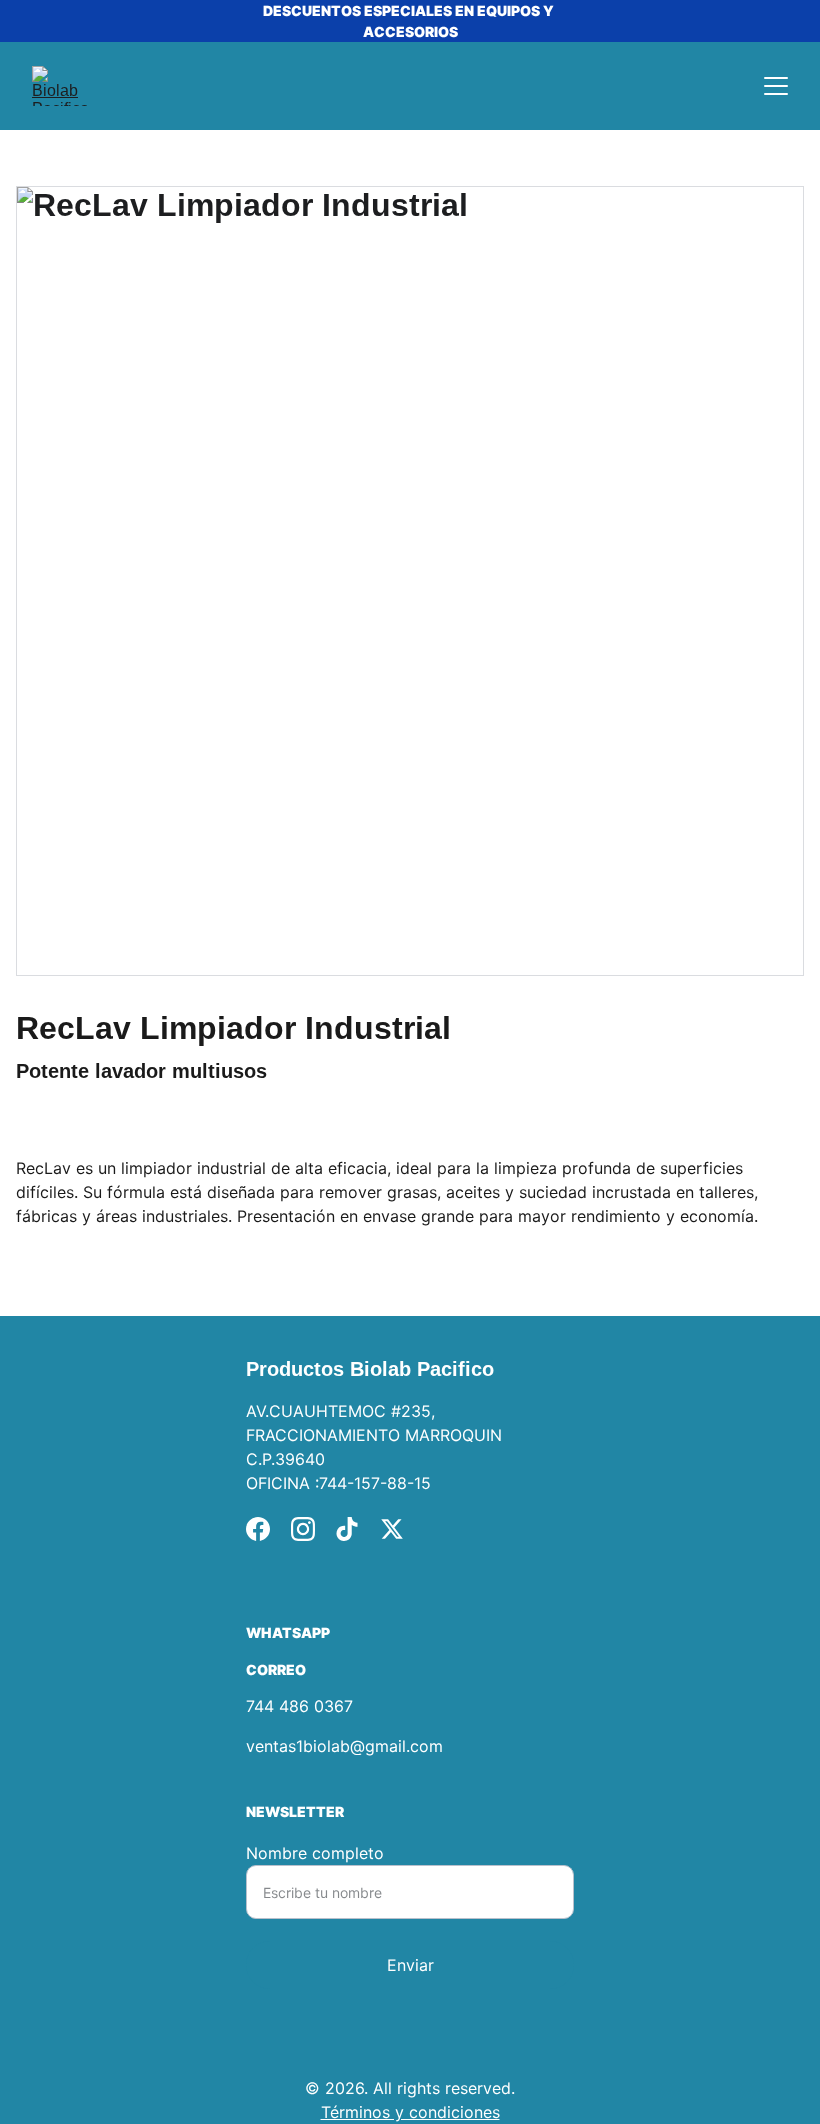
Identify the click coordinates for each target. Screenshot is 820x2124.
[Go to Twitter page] (392, 1529)
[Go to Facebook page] (258, 1529)
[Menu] (776, 86)
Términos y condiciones (410, 2112)
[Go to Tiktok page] (347, 1529)
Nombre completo (315, 1853)
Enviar (410, 1965)
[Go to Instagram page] (303, 1529)
